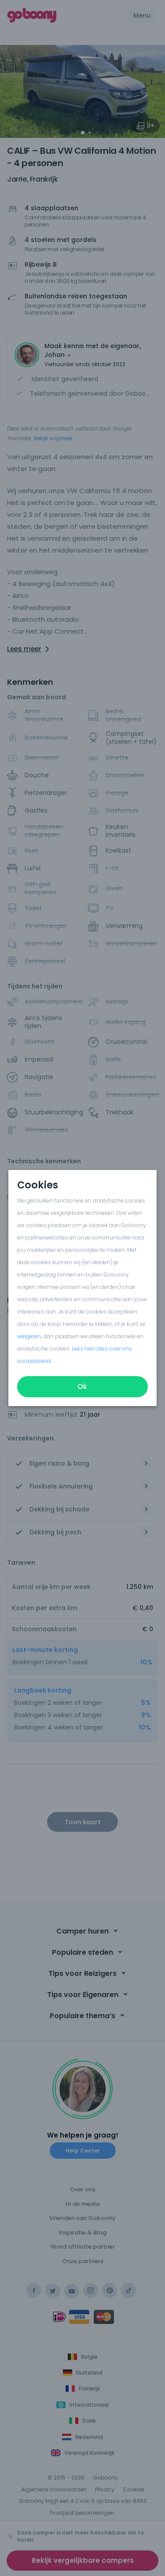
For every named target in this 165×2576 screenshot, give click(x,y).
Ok (83, 1386)
